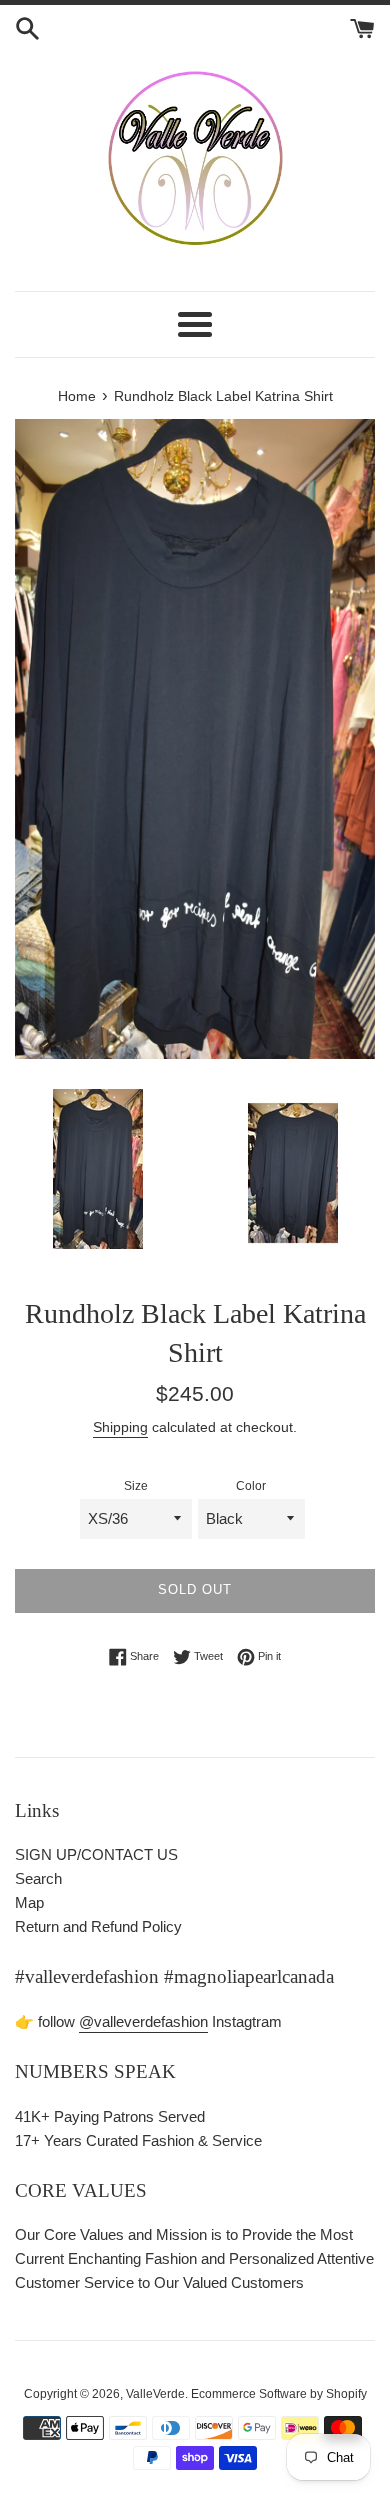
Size (136, 1486)
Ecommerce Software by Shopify (279, 2394)
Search (38, 1878)
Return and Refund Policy (98, 1926)
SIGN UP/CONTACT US (96, 1854)
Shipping (120, 1427)
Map (29, 1902)
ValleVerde (155, 2394)
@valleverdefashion (143, 2021)
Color (251, 1486)
